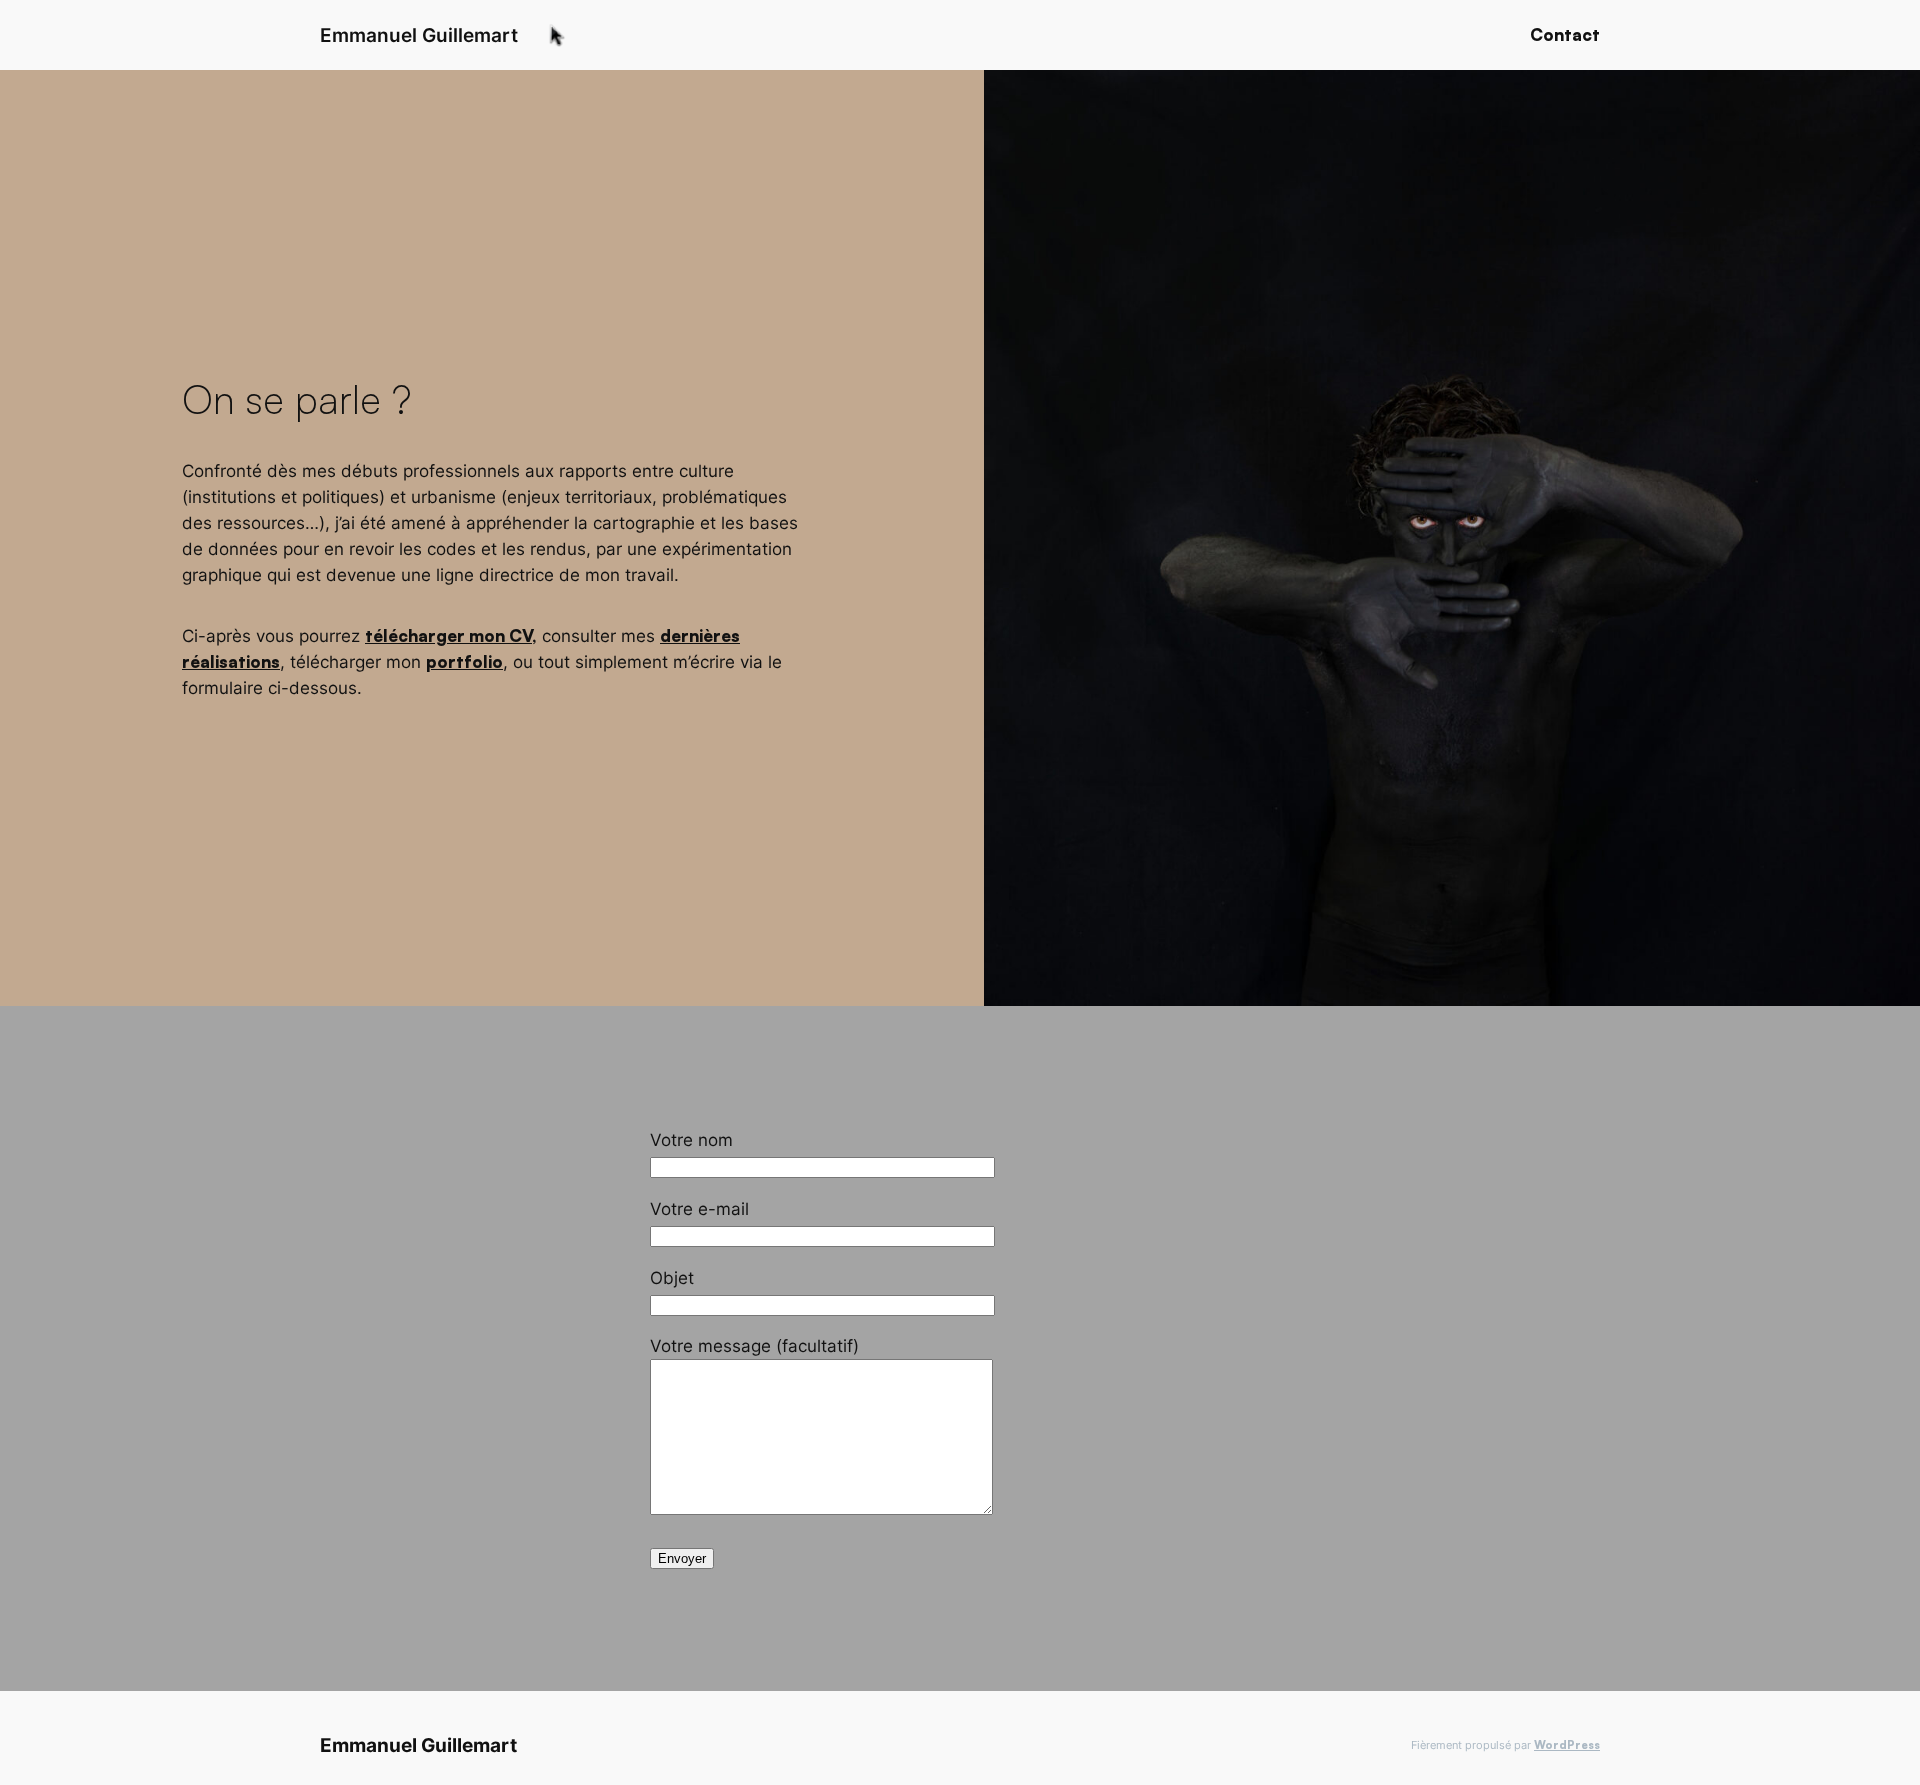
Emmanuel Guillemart (419, 35)
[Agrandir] (1894, 96)
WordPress (1567, 1745)
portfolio (464, 661)
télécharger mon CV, (451, 635)
